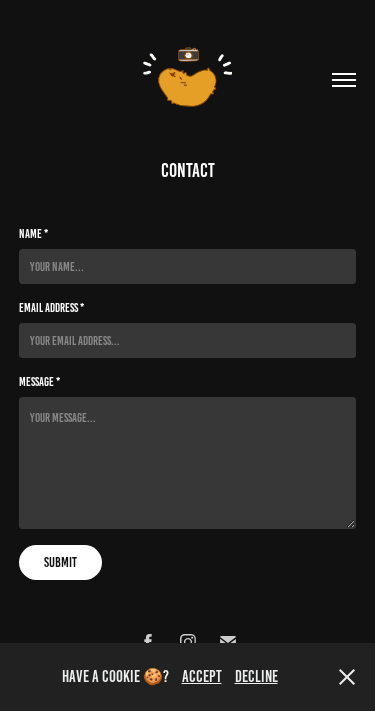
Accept (202, 676)
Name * (33, 233)
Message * (39, 381)
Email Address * (51, 307)
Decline (256, 676)
